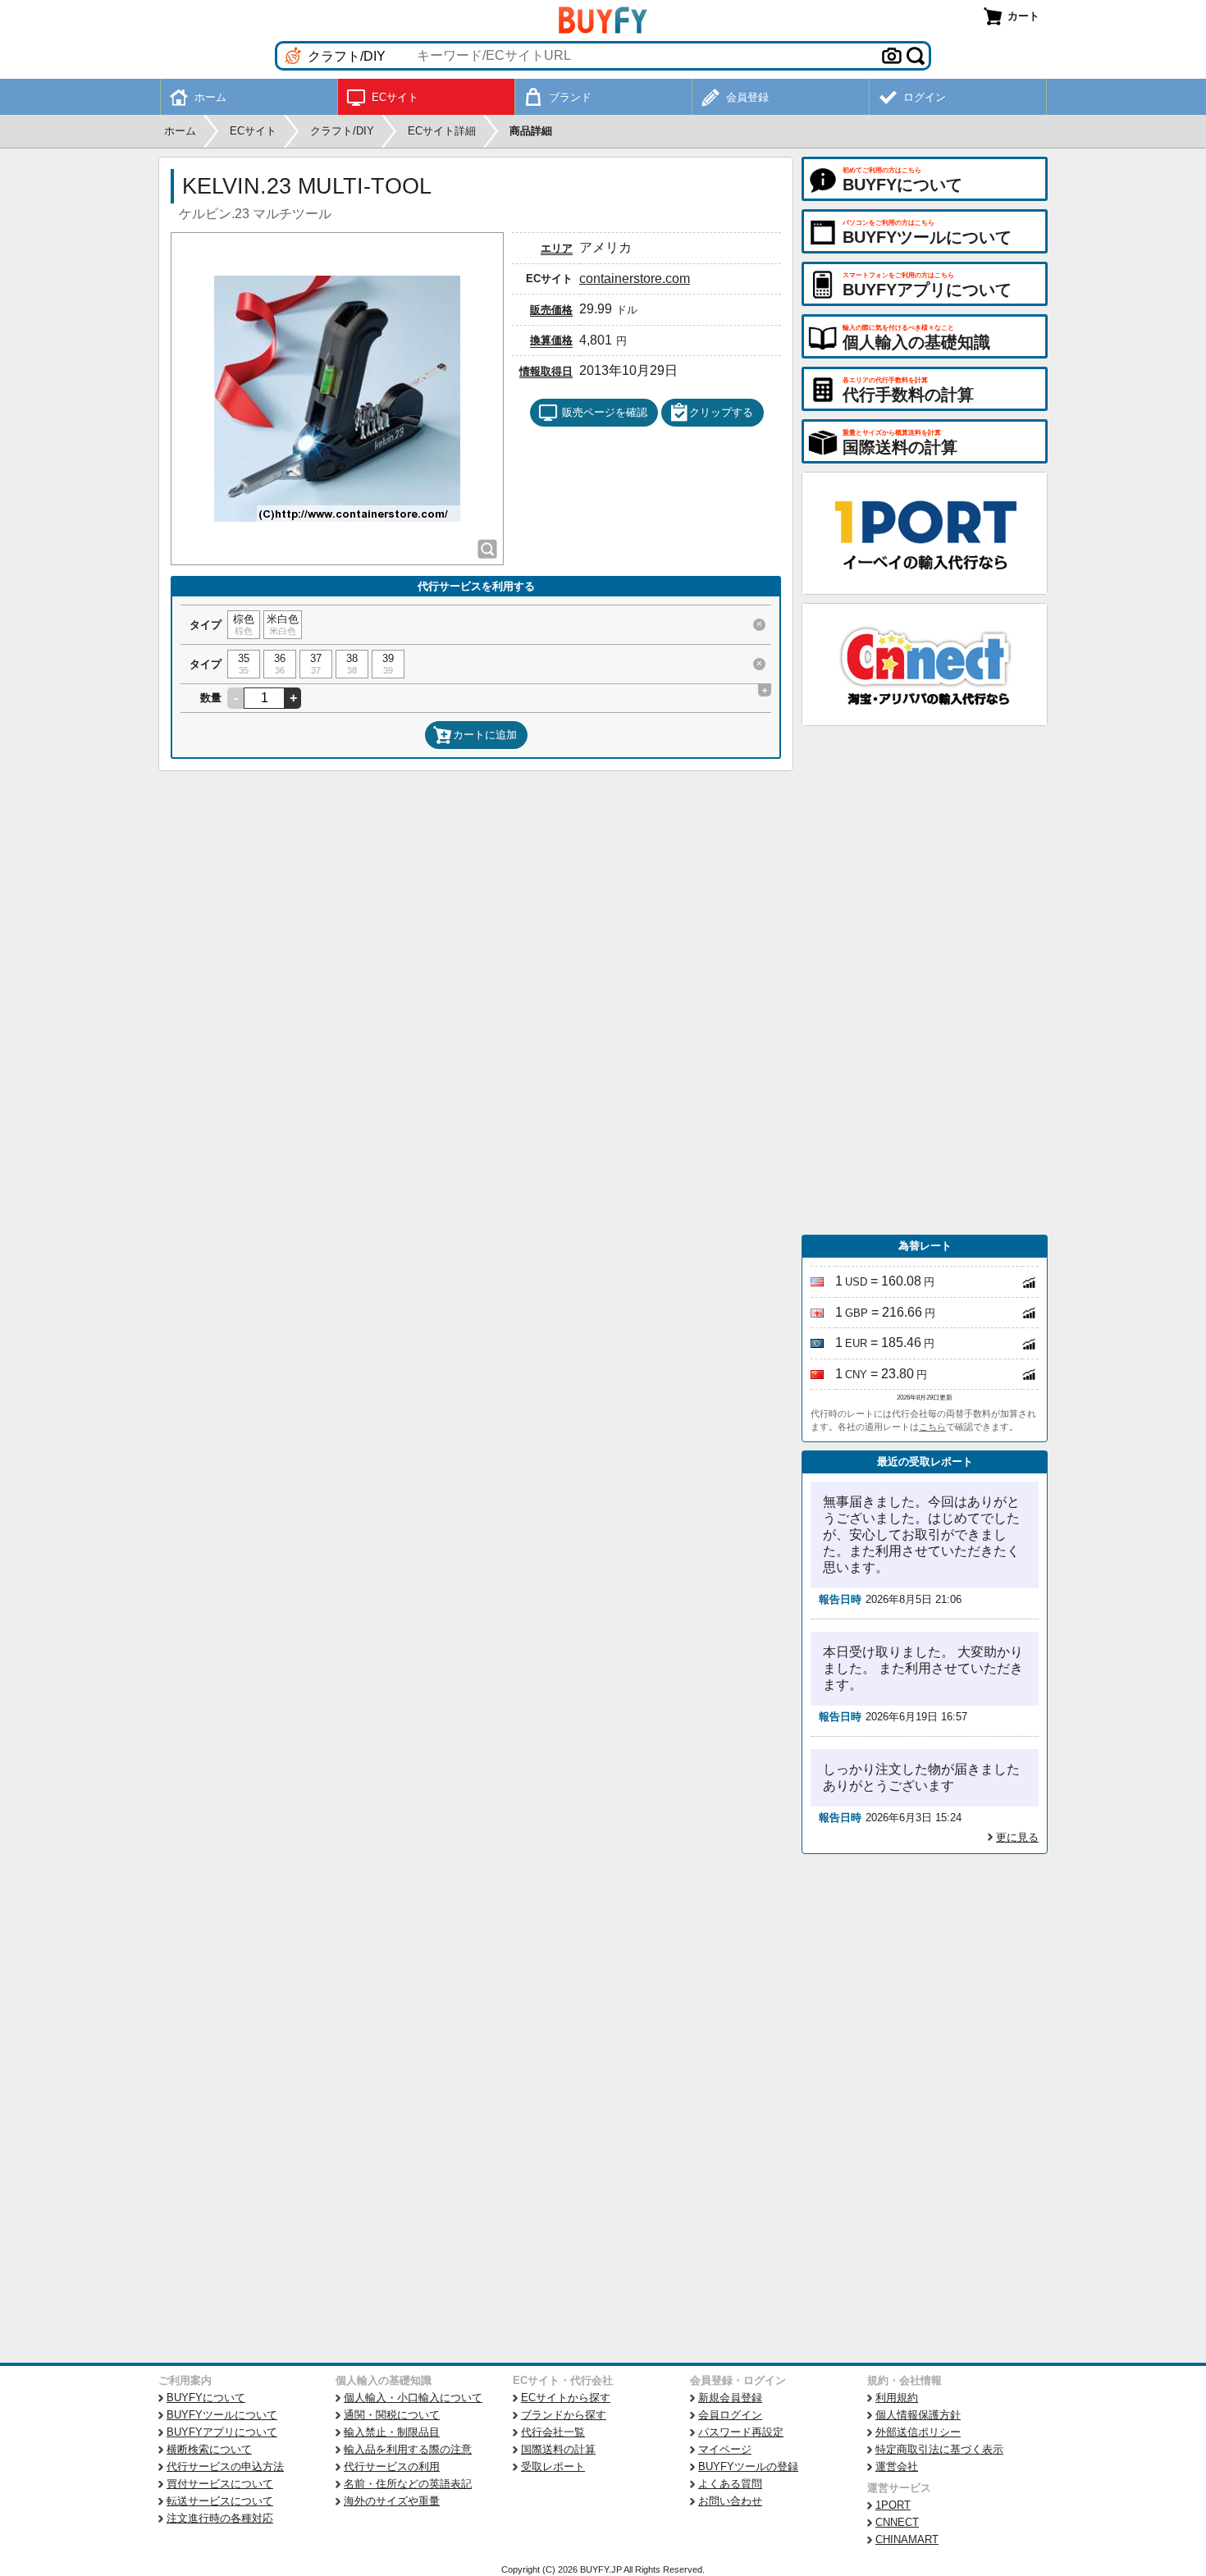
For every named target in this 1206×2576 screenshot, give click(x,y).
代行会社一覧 (553, 2432)
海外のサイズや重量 (392, 2501)
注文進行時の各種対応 (220, 2518)
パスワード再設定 (741, 2432)
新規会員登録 (730, 2398)
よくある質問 (730, 2484)
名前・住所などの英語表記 (408, 2484)
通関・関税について (392, 2415)
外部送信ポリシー (918, 2432)
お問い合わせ (730, 2501)
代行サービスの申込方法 (225, 2466)
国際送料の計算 (558, 2449)
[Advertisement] (925, 980)
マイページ (725, 2449)
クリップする (721, 412)
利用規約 (897, 2398)
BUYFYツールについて (222, 2415)
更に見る (1017, 1837)
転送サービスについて (220, 2501)
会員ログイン (730, 2415)
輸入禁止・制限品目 (392, 2432)
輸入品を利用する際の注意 (408, 2449)
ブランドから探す (564, 2415)
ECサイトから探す (566, 2398)
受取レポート (553, 2466)
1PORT (893, 2505)
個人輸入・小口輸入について (413, 2398)
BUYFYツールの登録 (748, 2466)
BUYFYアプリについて (222, 2432)
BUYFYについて (206, 2398)
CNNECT (897, 2522)
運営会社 (897, 2466)
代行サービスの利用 (392, 2466)
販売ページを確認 (605, 412)
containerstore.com (635, 279)
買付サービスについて (220, 2484)
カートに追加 (485, 735)
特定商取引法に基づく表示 (939, 2449)
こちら (932, 1427)
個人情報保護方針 (918, 2415)
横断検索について (209, 2449)
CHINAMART (907, 2539)
